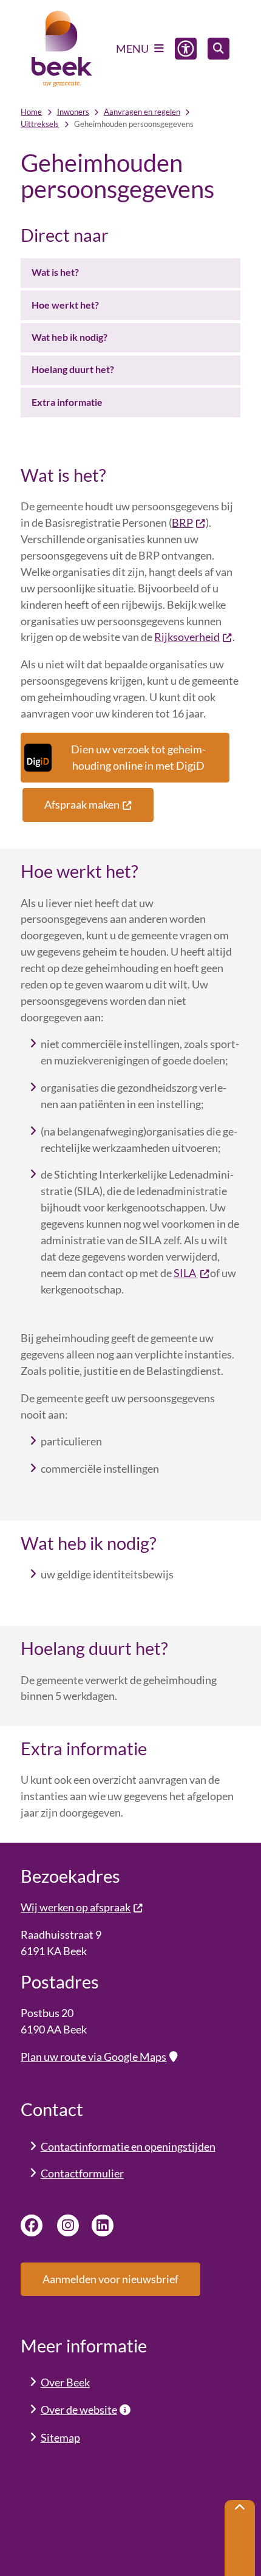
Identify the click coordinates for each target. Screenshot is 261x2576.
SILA (186, 1273)
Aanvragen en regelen (142, 112)
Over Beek (65, 2382)
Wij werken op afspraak (76, 1907)
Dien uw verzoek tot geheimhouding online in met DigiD (138, 757)
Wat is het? (55, 272)
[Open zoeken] (219, 49)
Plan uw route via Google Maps (93, 2057)
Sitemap (60, 2437)
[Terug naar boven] (240, 2538)
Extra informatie (67, 402)
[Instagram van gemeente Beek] (68, 2225)
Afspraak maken (82, 804)
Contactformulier (82, 2173)
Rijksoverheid (187, 637)
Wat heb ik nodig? (69, 337)
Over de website (79, 2410)
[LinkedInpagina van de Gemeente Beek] (103, 2225)
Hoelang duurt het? (73, 369)
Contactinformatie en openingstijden (128, 2146)
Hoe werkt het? (65, 305)
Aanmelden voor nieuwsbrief (110, 2279)
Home (31, 112)
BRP (182, 522)
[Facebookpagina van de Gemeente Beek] (32, 2225)
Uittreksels (40, 124)
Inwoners (73, 112)
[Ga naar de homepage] (62, 49)
